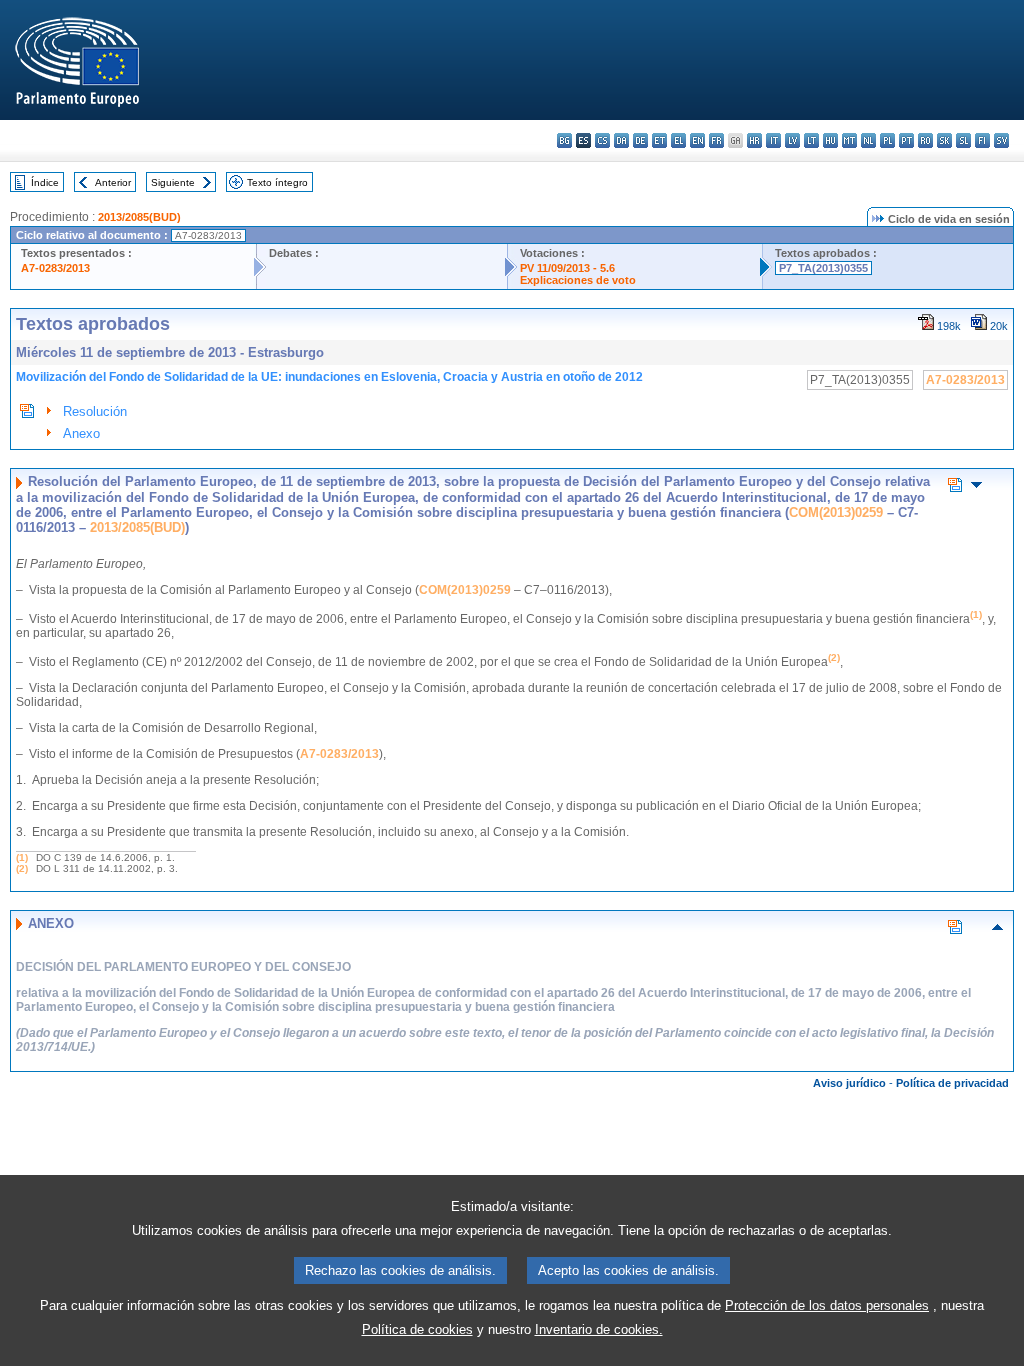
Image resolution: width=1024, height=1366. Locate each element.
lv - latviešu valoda (792, 140)
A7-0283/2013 (55, 268)
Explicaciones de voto (578, 280)
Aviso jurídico (849, 1083)
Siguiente (173, 182)
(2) (22, 868)
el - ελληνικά (678, 140)
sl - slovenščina (963, 140)
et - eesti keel (659, 140)
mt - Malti (849, 140)
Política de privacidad (952, 1083)
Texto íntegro (277, 182)
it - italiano (773, 140)
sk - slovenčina (944, 140)
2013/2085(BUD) (139, 217)
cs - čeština (602, 140)
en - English (697, 140)
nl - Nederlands (868, 140)
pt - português (906, 140)
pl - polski (887, 140)
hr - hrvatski (754, 140)
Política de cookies (417, 1329)
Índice (45, 182)
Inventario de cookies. (599, 1329)
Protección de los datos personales (827, 1305)
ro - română (925, 140)
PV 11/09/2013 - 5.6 (567, 268)
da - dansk (621, 140)
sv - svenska (1001, 140)
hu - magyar (830, 140)
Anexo (81, 433)
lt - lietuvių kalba (811, 140)
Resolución (95, 411)
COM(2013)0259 (836, 512)
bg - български (564, 140)
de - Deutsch (640, 140)
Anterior (113, 182)
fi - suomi (982, 140)
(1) (22, 857)
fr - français (716, 140)
